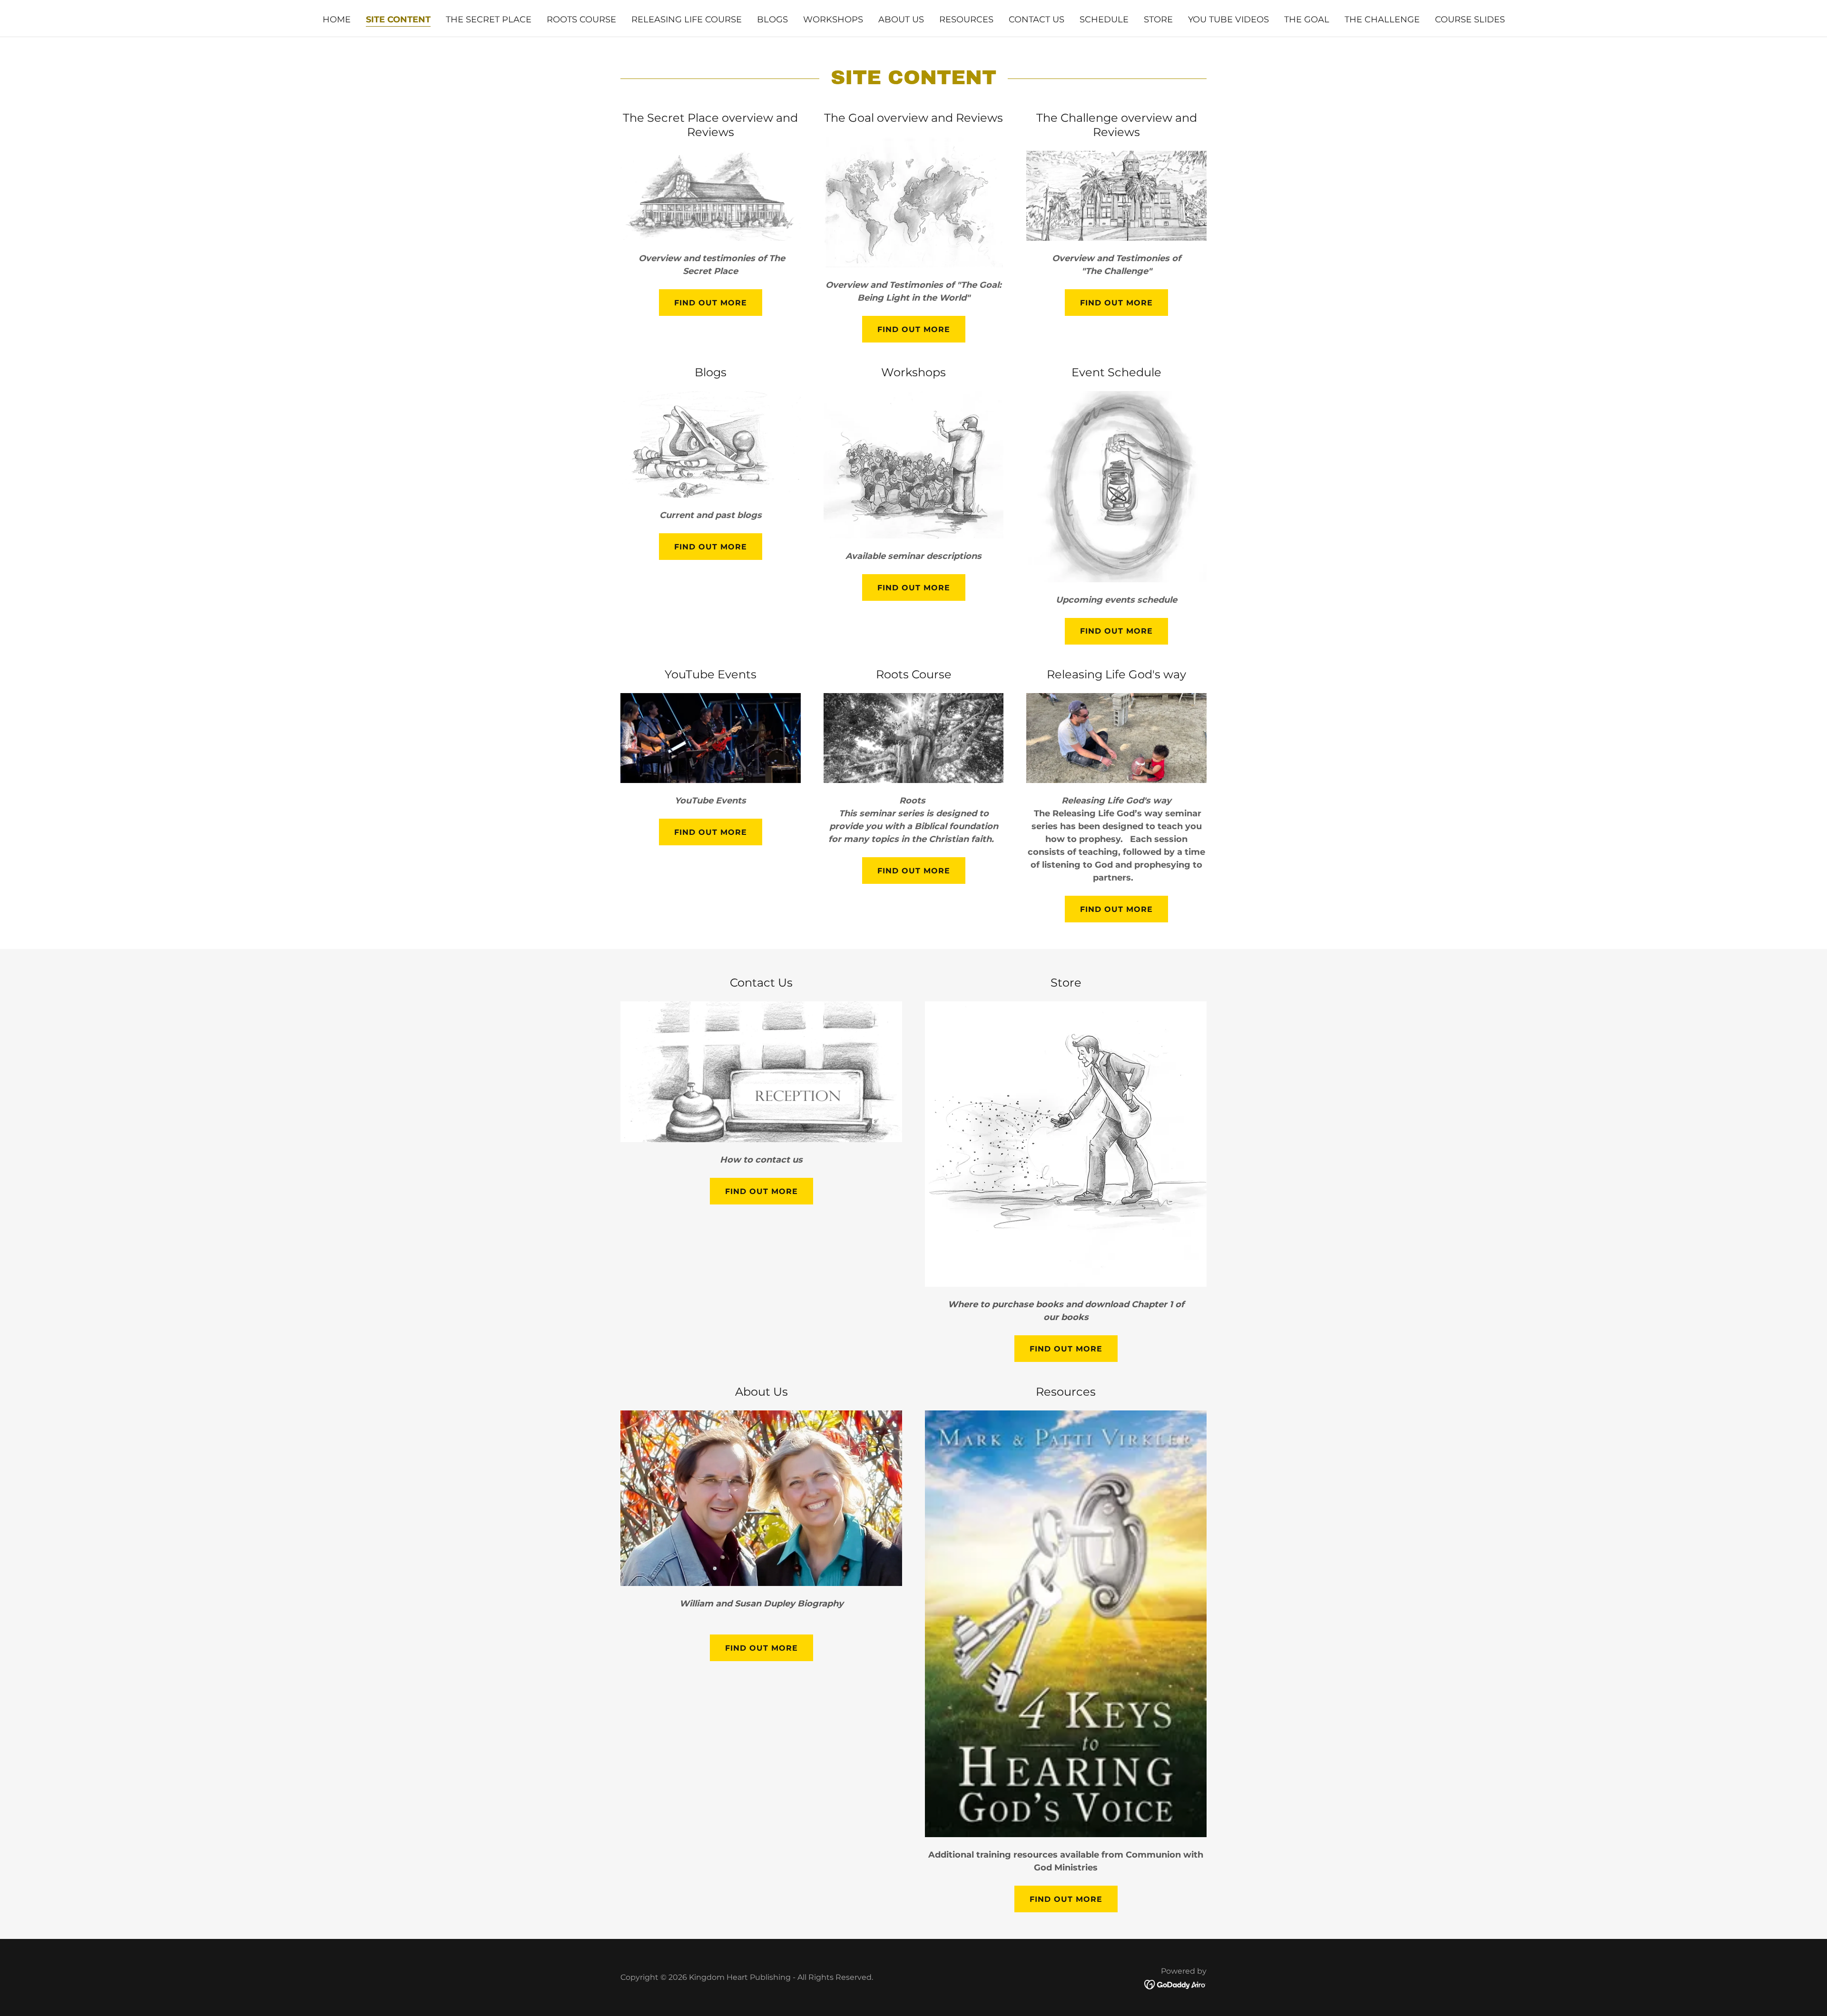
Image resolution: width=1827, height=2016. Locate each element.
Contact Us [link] (1036, 20)
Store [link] (1158, 20)
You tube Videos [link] (1228, 20)
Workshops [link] (833, 20)
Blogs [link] (772, 20)
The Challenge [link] (1382, 20)
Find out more (711, 303)
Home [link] (337, 20)
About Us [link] (901, 20)
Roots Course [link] (581, 20)
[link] (1175, 1984)
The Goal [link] (1307, 20)
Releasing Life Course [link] (687, 20)
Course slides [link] (1470, 20)
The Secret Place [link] (489, 20)
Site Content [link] (398, 20)
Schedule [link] (1104, 20)
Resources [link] (966, 20)
